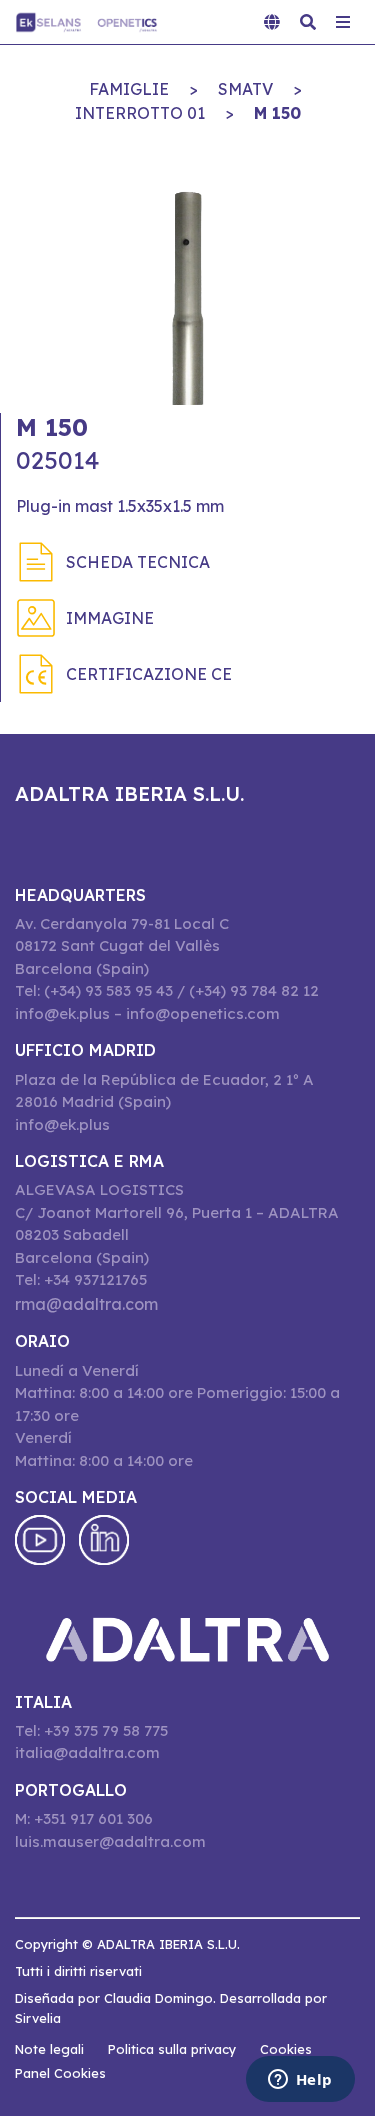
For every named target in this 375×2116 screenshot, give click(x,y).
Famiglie (129, 89)
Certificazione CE (149, 674)
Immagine (110, 618)
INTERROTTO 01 (140, 113)
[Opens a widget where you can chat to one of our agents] (300, 2081)
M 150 (277, 113)
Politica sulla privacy (172, 2049)
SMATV (245, 89)
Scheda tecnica (138, 562)
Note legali (49, 2049)
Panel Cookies (60, 2073)
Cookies (286, 2049)
